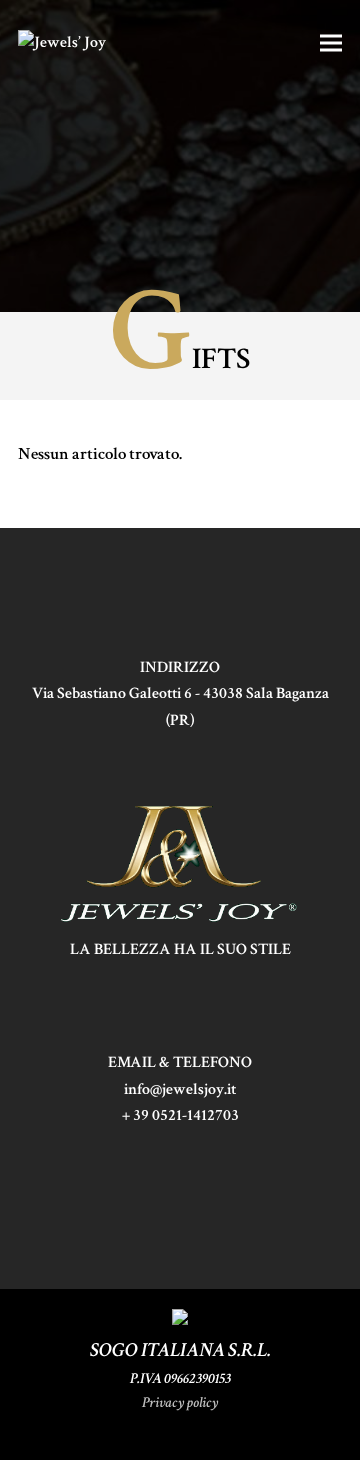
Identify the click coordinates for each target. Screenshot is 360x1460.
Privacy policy (180, 1402)
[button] (331, 43)
